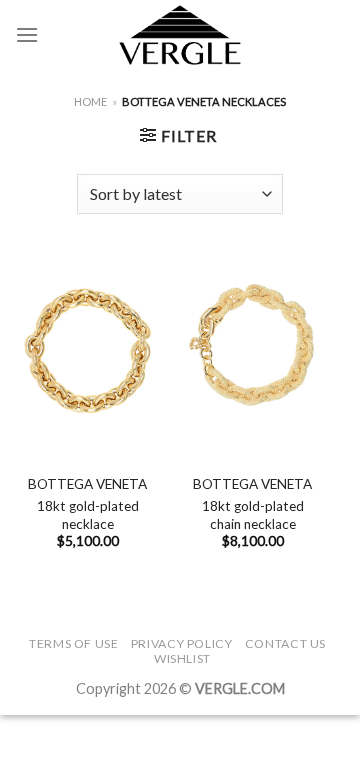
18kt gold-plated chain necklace (253, 515)
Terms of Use (73, 643)
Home (90, 101)
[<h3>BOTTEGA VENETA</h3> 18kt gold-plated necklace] (87, 347)
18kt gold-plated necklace (88, 515)
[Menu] (27, 34)
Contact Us (285, 643)
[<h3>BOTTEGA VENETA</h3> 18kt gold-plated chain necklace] (252, 347)
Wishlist (182, 658)
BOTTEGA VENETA (87, 484)
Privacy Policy (182, 643)
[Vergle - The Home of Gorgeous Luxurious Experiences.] (180, 35)
